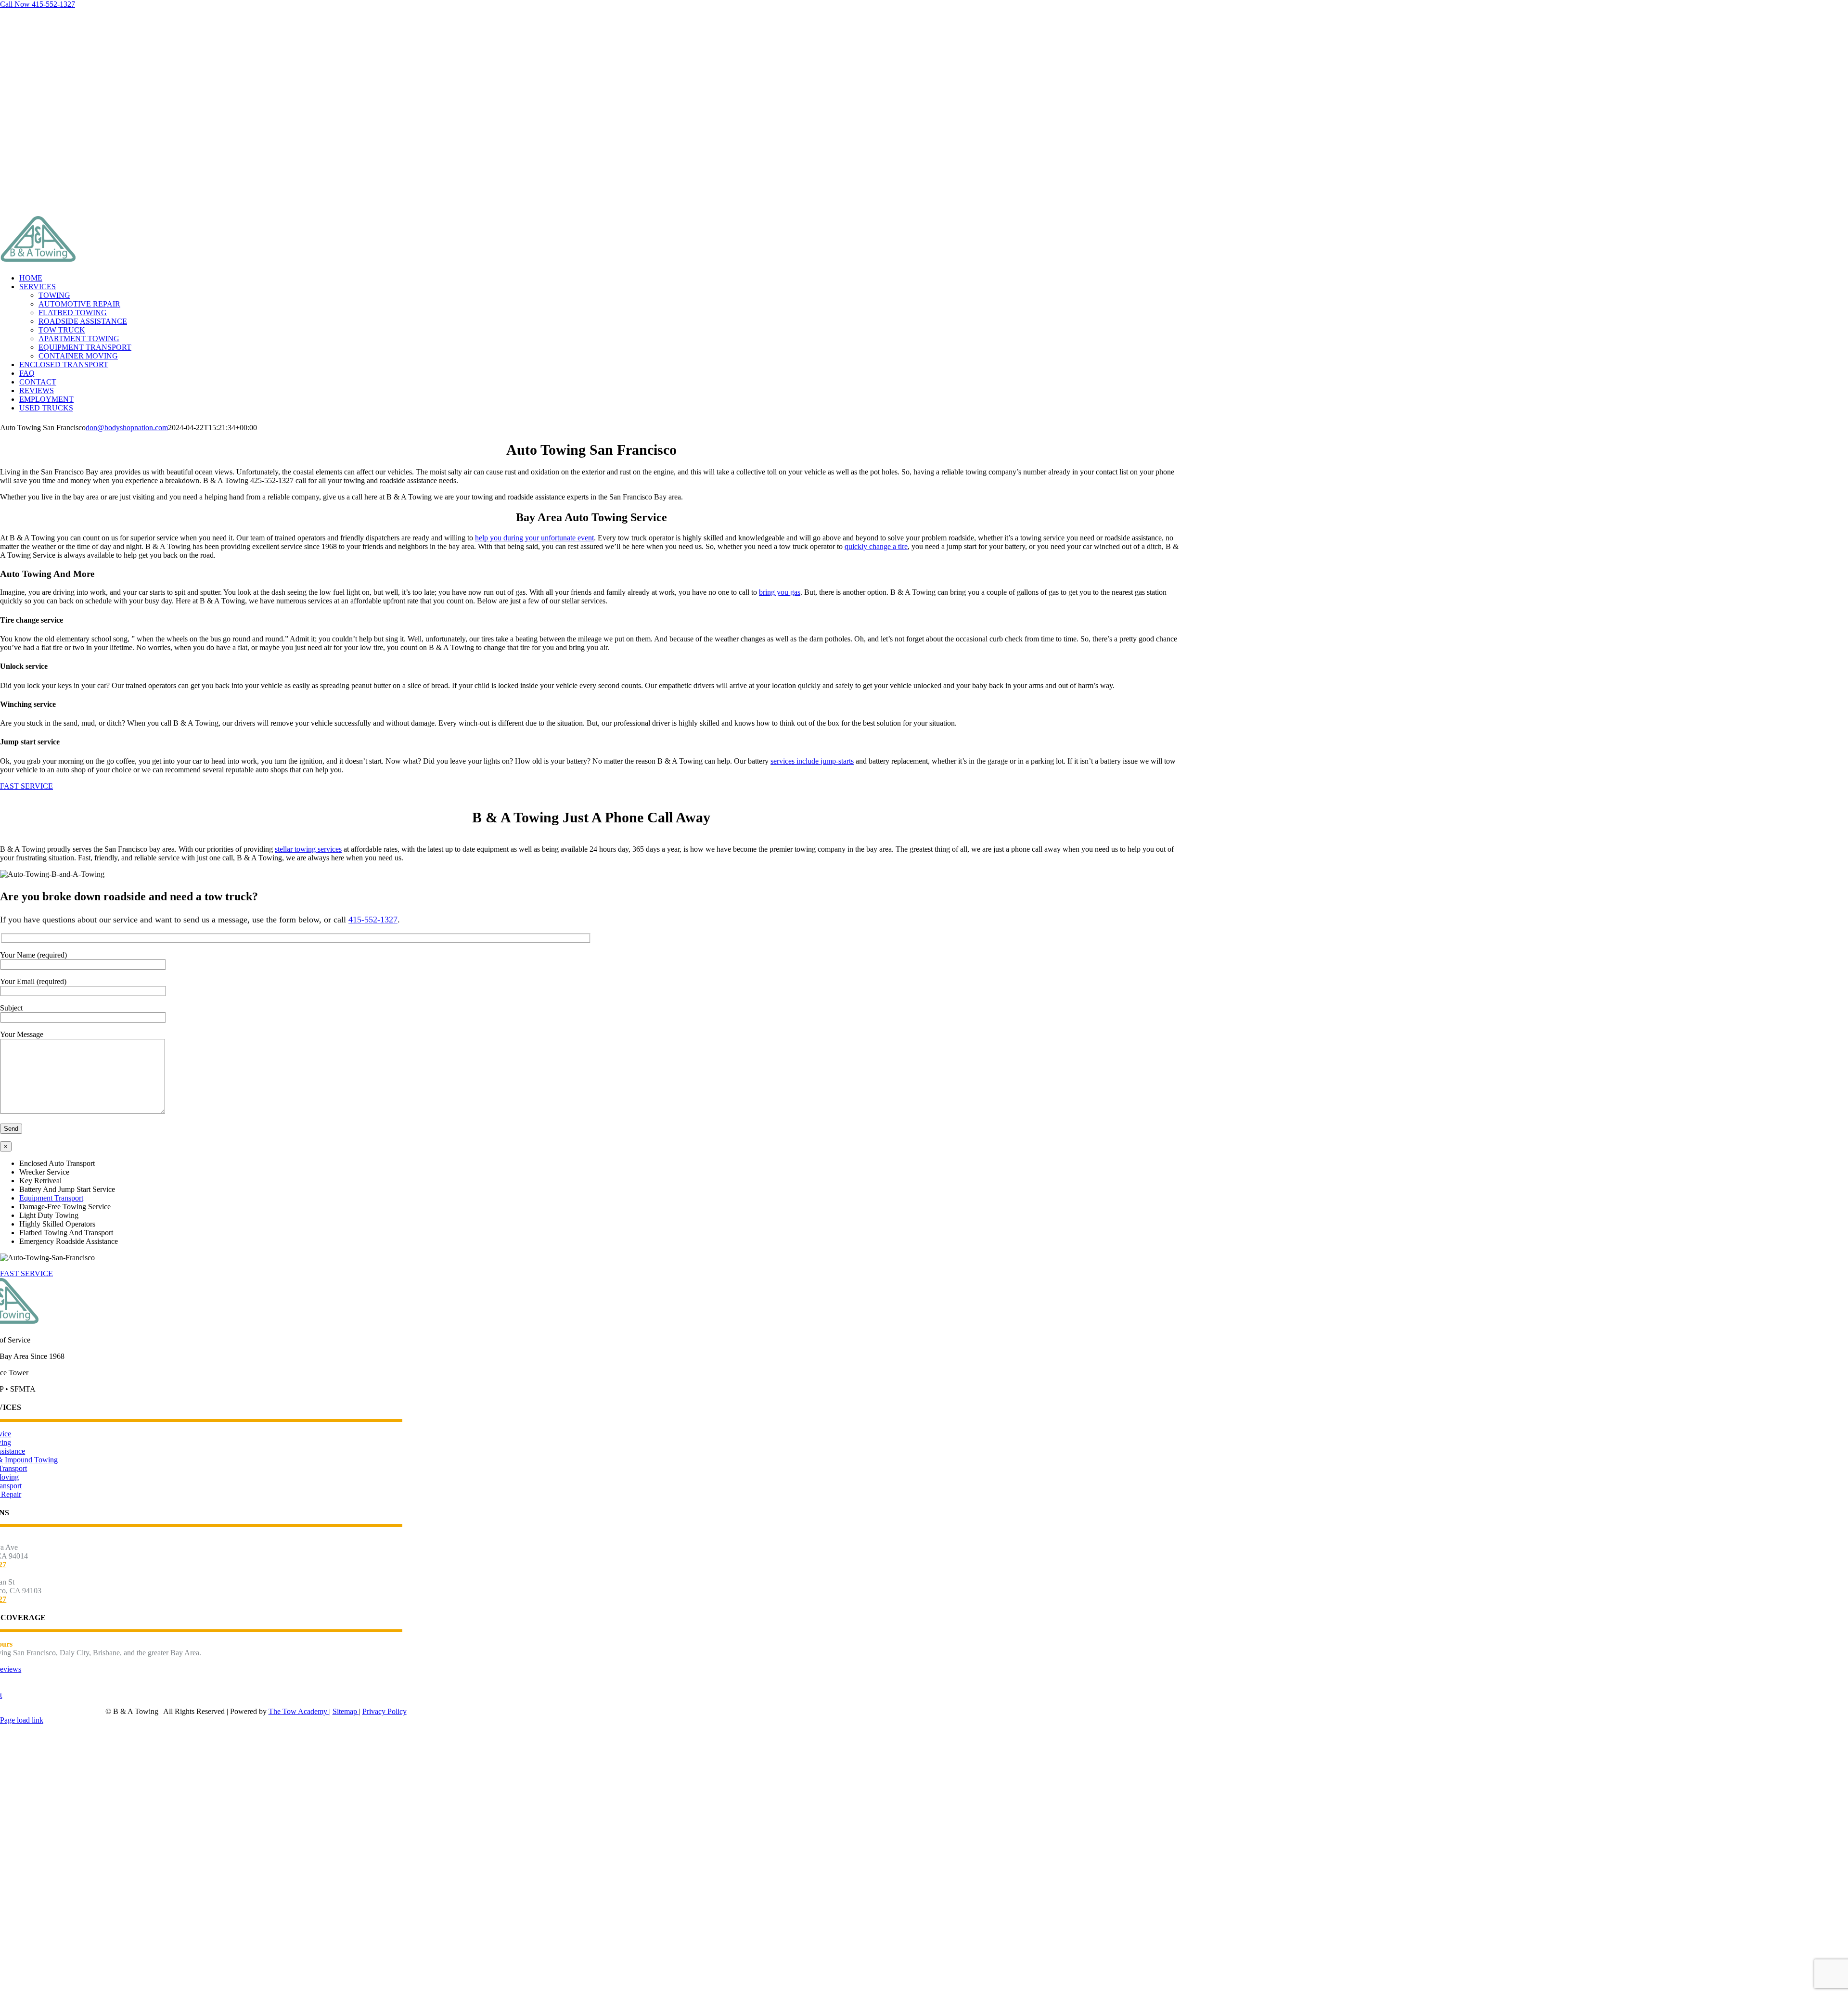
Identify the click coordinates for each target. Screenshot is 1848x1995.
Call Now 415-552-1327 (38, 4)
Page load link (22, 1720)
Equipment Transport (51, 1198)
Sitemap (346, 1711)
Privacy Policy (385, 1711)
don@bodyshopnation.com (127, 428)
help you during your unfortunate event (534, 538)
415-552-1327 (373, 920)
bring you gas (780, 592)
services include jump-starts (812, 761)
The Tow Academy (299, 1711)
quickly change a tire (876, 546)
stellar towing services (308, 849)
